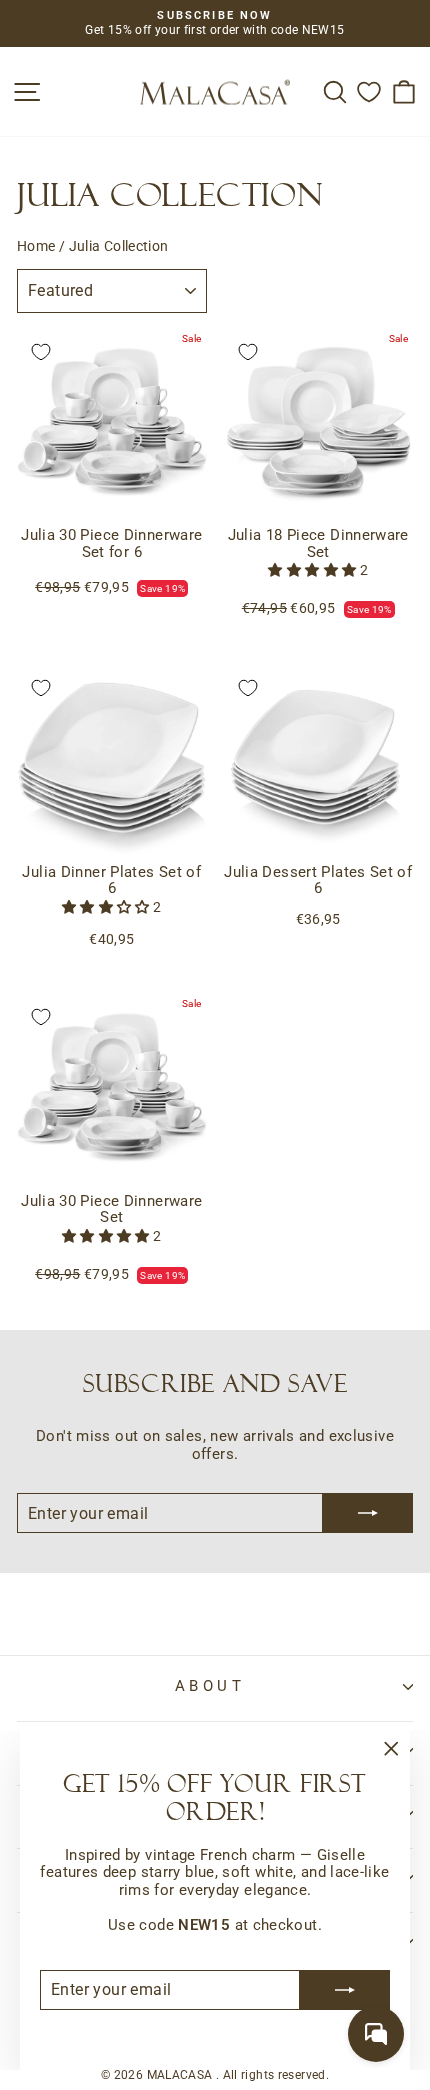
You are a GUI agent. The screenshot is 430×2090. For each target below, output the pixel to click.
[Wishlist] (369, 91)
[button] (313, 570)
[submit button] (345, 1990)
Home (36, 246)
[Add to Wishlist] (41, 352)
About (210, 1686)
